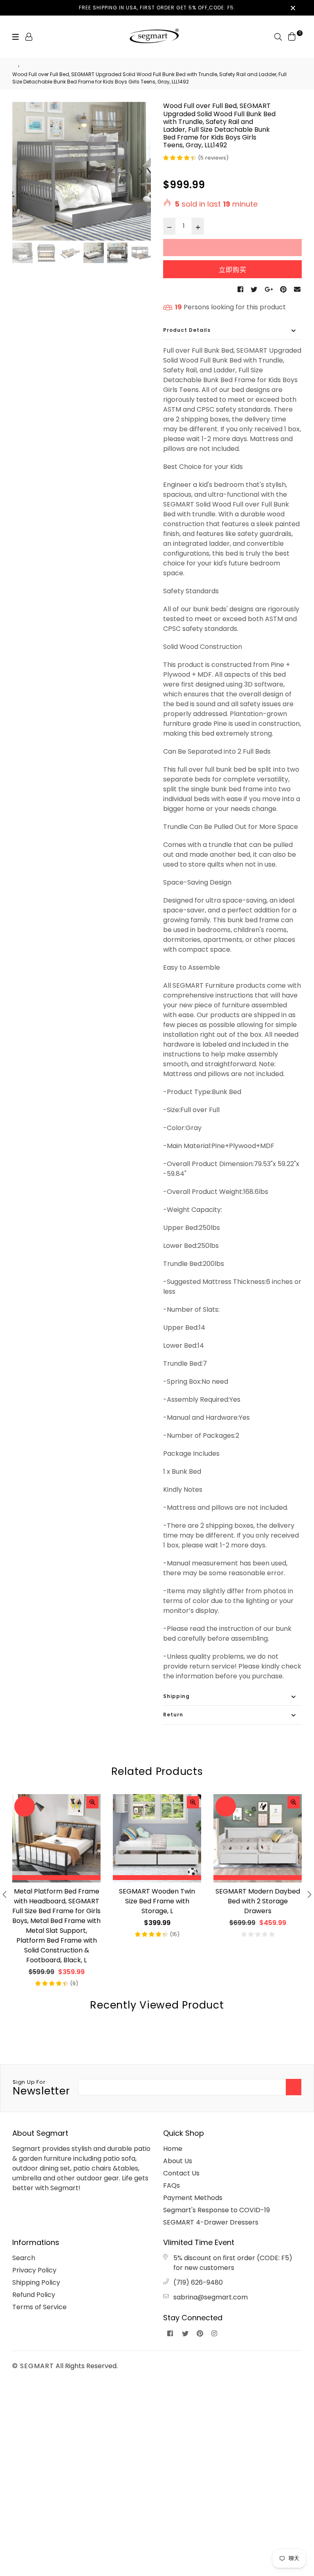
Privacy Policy (34, 2270)
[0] (292, 36)
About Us (178, 2161)
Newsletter (41, 2088)
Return (173, 1715)
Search (24, 2258)
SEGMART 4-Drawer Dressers (211, 2222)
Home (173, 2149)
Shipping (176, 1696)
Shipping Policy (36, 2282)
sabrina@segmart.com (211, 2297)
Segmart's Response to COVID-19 (216, 2210)
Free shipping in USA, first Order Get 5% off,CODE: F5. (157, 8)
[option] (82, 171)
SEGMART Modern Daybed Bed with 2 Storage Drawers (258, 1901)
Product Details (187, 330)
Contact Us (181, 2173)
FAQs (172, 2185)
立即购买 (233, 270)
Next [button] (141, 171)
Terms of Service (39, 2307)
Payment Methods (193, 2198)
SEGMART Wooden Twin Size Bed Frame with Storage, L (157, 1901)
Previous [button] (22, 171)
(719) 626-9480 (198, 2282)
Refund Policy (34, 2295)
